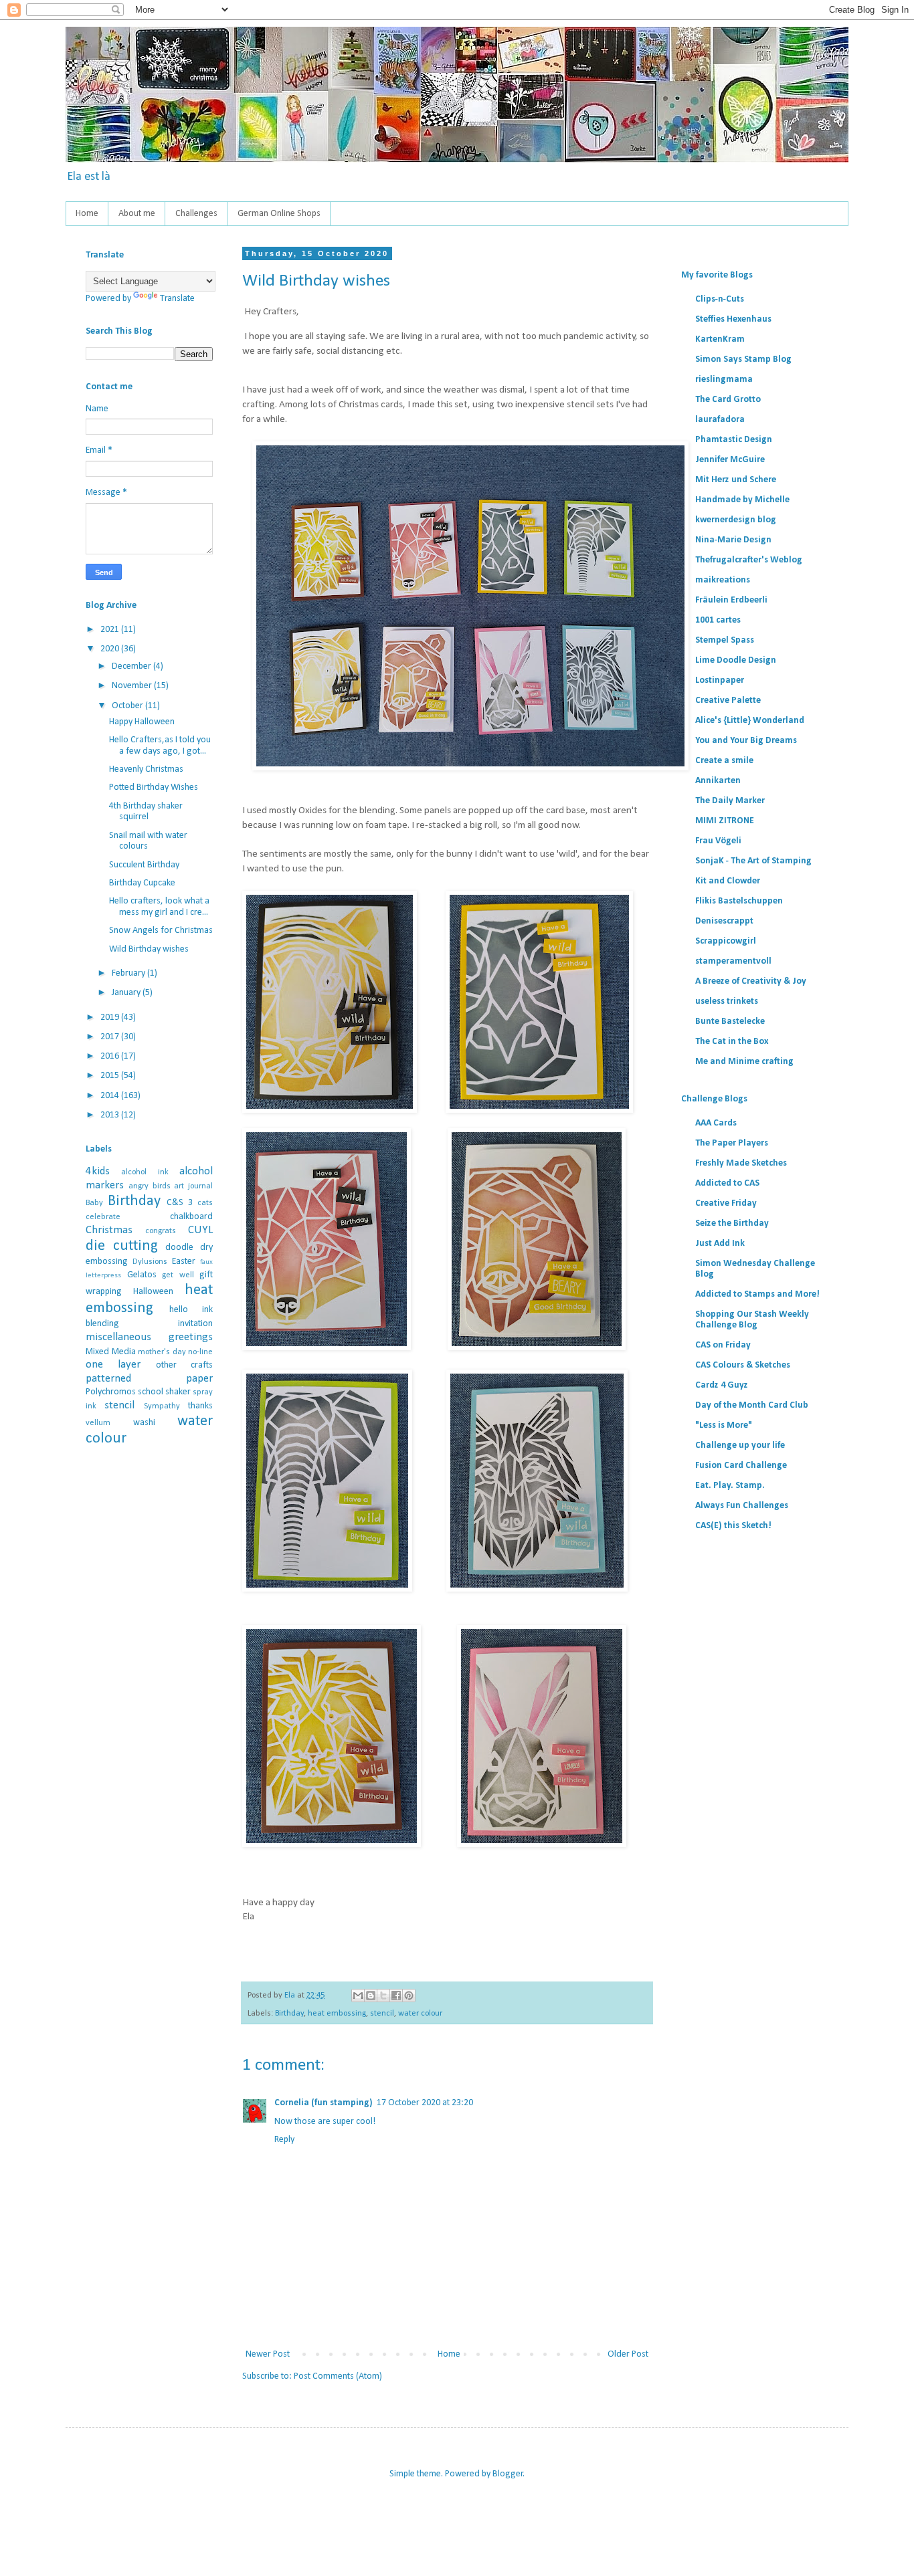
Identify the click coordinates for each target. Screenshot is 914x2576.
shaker (178, 1392)
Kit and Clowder (728, 881)
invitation (195, 1324)
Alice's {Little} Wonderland (750, 721)
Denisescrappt (724, 921)
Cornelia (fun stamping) (324, 2103)
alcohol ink (145, 1172)
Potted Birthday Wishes (154, 787)
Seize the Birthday (732, 1223)
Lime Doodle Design (736, 660)
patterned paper (149, 1379)
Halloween (153, 1292)
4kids (98, 1171)
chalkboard (191, 1217)
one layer (113, 1365)
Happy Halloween (142, 722)
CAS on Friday (723, 1345)
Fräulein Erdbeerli (731, 600)
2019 (111, 1017)
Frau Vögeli (718, 841)
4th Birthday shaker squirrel (146, 812)
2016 (111, 1056)
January (127, 993)
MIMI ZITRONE (725, 821)
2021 (111, 630)
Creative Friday (726, 1203)
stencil (382, 2014)
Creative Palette (728, 701)
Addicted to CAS (727, 1183)
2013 (111, 1115)
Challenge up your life (740, 1445)
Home (87, 214)
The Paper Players (732, 1143)
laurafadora (720, 420)
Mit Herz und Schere (736, 480)
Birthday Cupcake (142, 883)
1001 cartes (718, 620)
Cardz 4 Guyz (722, 1385)
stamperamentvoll (733, 961)
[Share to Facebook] (396, 1996)
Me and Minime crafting (744, 1062)
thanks (200, 1406)
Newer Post (268, 2354)
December (132, 666)
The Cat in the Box (732, 1042)
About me (137, 214)
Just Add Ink (720, 1244)
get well (178, 1275)
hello (179, 1310)
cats (205, 1203)
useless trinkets (727, 1001)
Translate (177, 299)
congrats (161, 1231)
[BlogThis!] (371, 1996)
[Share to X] (383, 1996)
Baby (94, 1203)
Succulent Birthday (144, 865)
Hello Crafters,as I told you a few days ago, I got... (160, 746)
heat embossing (337, 2014)
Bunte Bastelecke (730, 1022)
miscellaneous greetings (149, 1337)
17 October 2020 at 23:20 (425, 2103)
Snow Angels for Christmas (161, 931)
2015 (111, 1076)
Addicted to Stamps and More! (757, 1294)
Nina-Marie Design (733, 540)
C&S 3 (180, 1203)
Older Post (628, 2354)
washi (144, 1423)
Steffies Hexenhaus (733, 319)
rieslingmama (724, 380)
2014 (111, 1096)
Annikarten (718, 781)
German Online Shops (279, 214)
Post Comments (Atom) (338, 2376)
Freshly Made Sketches (741, 1163)
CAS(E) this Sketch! (733, 1526)
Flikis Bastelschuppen (739, 901)
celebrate (103, 1217)
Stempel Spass (725, 640)
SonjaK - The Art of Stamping (753, 861)
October (128, 706)
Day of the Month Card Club (752, 1405)
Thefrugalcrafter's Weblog (749, 560)
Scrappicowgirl (726, 941)
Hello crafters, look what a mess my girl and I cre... (159, 907)
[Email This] (358, 1996)
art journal (193, 1186)
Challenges (196, 214)
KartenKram (720, 339)
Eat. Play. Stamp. (730, 1486)
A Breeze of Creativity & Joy (751, 981)
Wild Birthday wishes (149, 949)
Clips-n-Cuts (720, 299)
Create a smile (724, 761)
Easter (184, 1262)
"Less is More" (724, 1425)
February (129, 973)
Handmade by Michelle (742, 500)
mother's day (162, 1352)
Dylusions (150, 1262)
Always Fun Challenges (742, 1506)
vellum (98, 1423)
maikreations (723, 580)
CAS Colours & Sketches (743, 1365)
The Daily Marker (730, 801)
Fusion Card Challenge (741, 1466)
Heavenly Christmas (146, 769)
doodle (179, 1248)
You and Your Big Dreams (746, 741)
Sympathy (162, 1406)
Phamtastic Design (734, 440)
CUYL (200, 1230)
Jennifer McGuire (730, 460)
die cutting (122, 1246)
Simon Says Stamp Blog (743, 359)
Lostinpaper (720, 680)
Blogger (508, 2474)
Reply (284, 2140)
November (133, 686)
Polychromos (111, 1392)
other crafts (184, 1365)
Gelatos (142, 1275)
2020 (111, 649)
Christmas (109, 1230)
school (151, 1392)
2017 (111, 1037)
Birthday (289, 2014)
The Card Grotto (728, 400)
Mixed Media (111, 1352)
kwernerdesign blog (736, 520)
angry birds (150, 1186)
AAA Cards (716, 1123)
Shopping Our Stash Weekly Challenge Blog (752, 1320)
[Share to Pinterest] (409, 1996)
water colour (420, 2014)
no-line (200, 1352)
